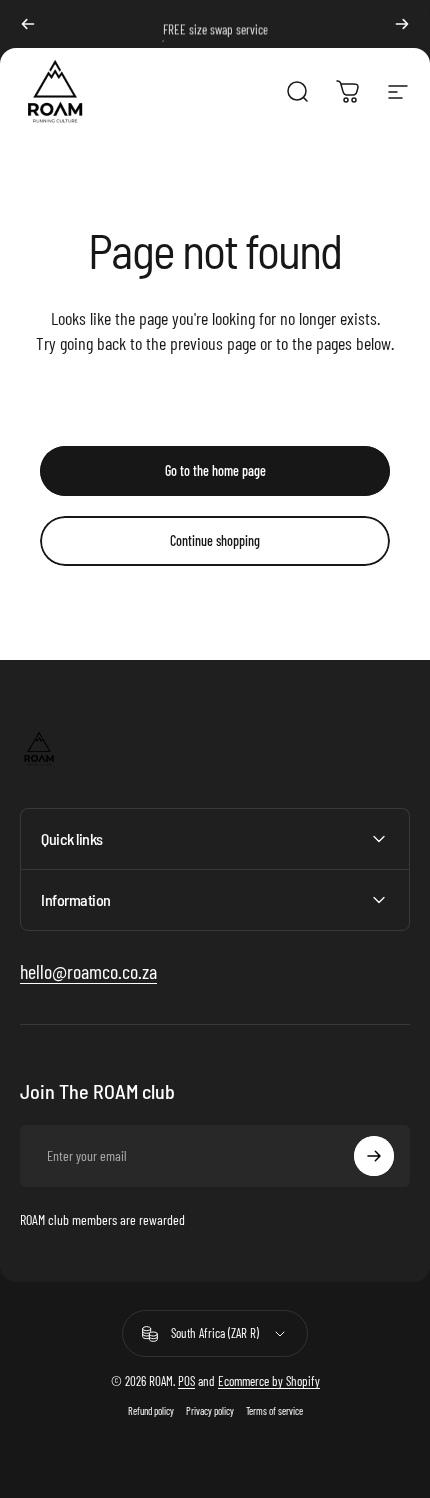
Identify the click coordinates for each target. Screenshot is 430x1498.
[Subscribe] (374, 1156)
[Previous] (28, 24)
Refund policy (151, 1411)
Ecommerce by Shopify (269, 1381)
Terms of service (274, 1411)
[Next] (402, 24)
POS (186, 1381)
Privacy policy (210, 1411)
